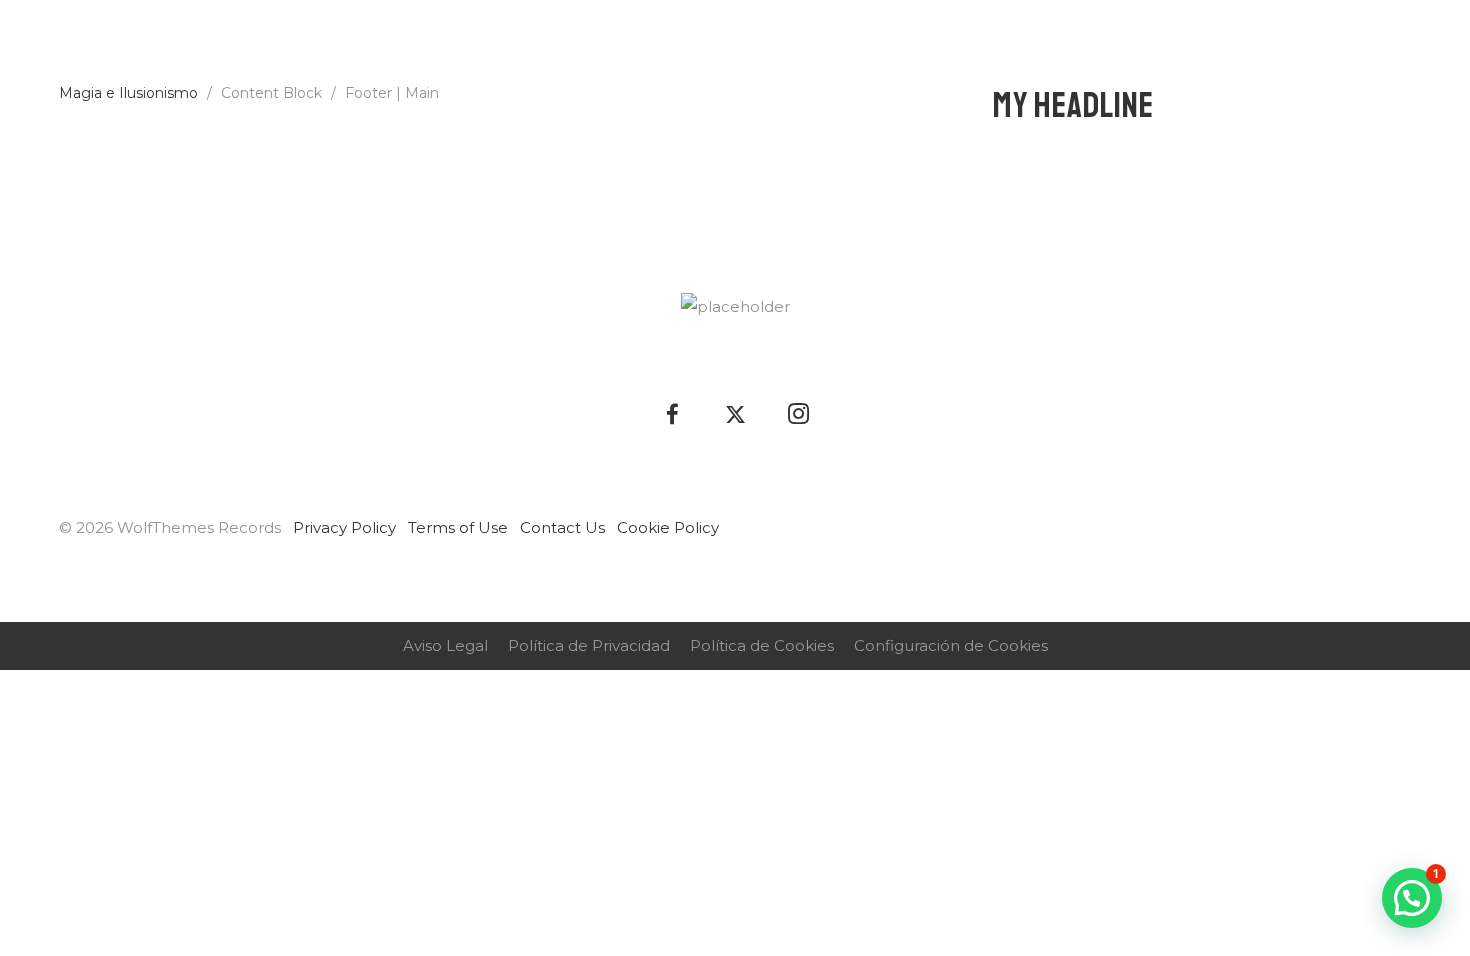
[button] (1412, 898)
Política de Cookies (762, 645)
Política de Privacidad (589, 645)
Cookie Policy (668, 527)
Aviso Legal (445, 645)
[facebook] (1364, 45)
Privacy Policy (344, 527)
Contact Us (562, 527)
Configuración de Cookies (951, 645)
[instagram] (1428, 45)
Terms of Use (458, 527)
